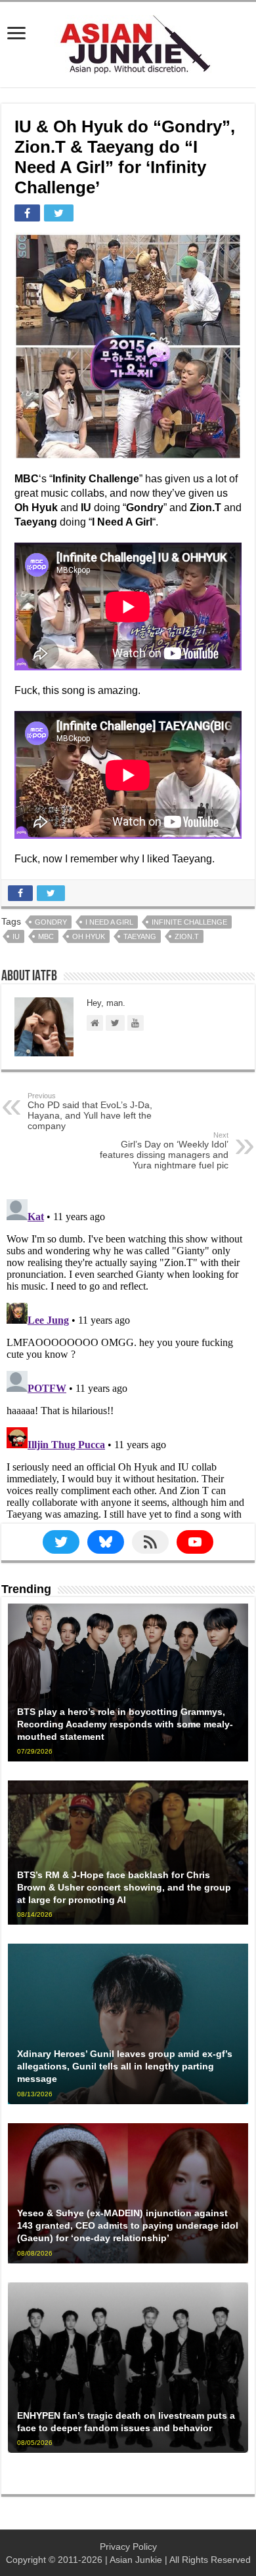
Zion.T (187, 936)
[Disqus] (128, 1358)
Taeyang (140, 936)
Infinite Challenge (189, 922)
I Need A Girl (109, 922)
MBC (46, 936)
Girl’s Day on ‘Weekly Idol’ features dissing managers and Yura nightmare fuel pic (164, 1151)
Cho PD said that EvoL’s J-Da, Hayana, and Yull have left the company (90, 1111)
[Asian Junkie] (128, 42)
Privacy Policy (128, 2547)
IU (16, 936)
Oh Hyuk (89, 936)
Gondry (51, 922)
